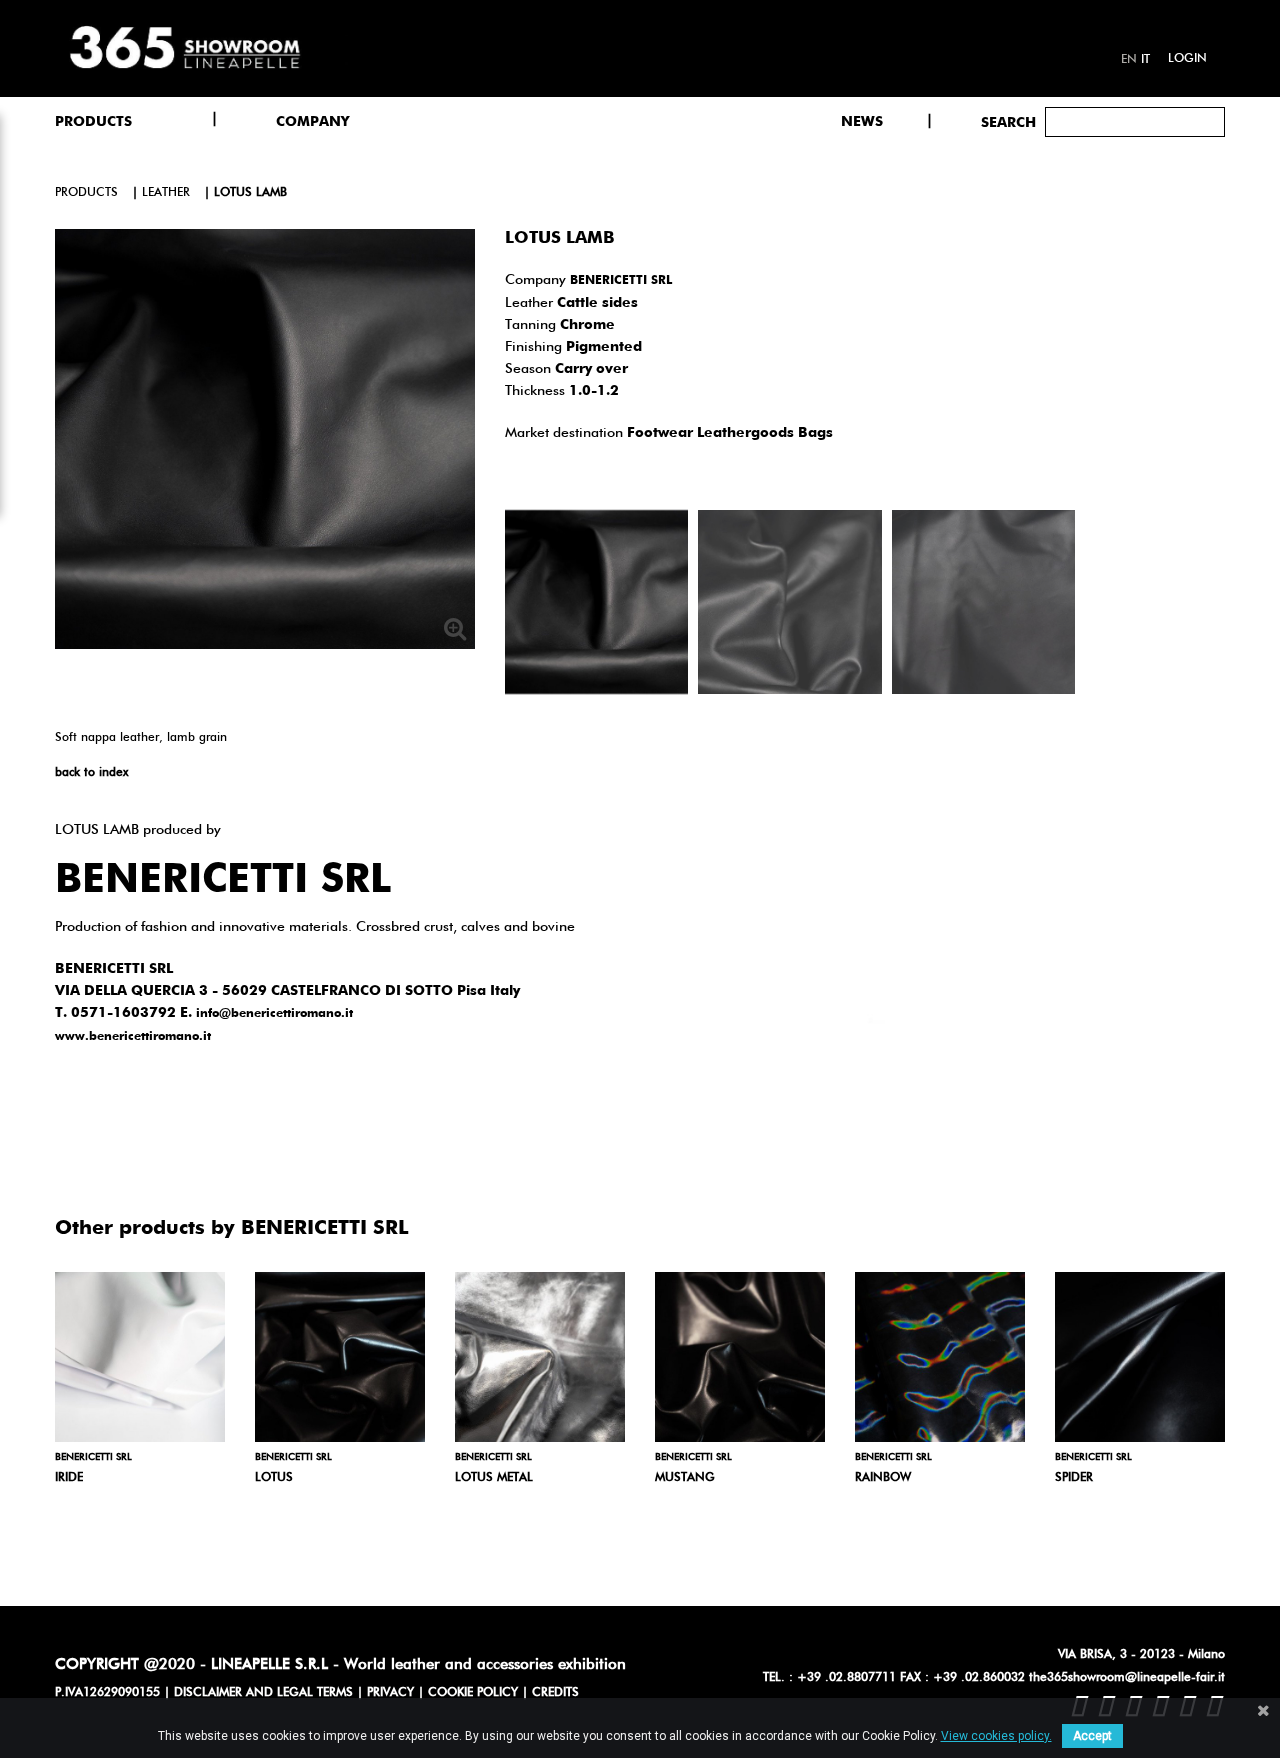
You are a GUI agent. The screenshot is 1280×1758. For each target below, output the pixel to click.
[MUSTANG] (740, 1357)
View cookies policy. (996, 1736)
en (1129, 60)
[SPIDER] (1140, 1357)
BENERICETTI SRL (621, 281)
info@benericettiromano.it (274, 1014)
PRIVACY (390, 1693)
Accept (1092, 1736)
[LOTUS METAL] (540, 1357)
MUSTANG (685, 1478)
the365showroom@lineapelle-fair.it (1127, 1678)
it (1145, 60)
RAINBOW (883, 1478)
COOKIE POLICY (473, 1693)
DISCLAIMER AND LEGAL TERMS (263, 1693)
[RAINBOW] (940, 1357)
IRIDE (69, 1478)
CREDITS (555, 1693)
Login (1187, 59)
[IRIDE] (140, 1357)
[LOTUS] (340, 1357)
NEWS (862, 122)
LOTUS (274, 1478)
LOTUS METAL (494, 1478)
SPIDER (1074, 1478)
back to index (91, 773)
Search (1008, 123)
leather (166, 193)
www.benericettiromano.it (133, 1037)
